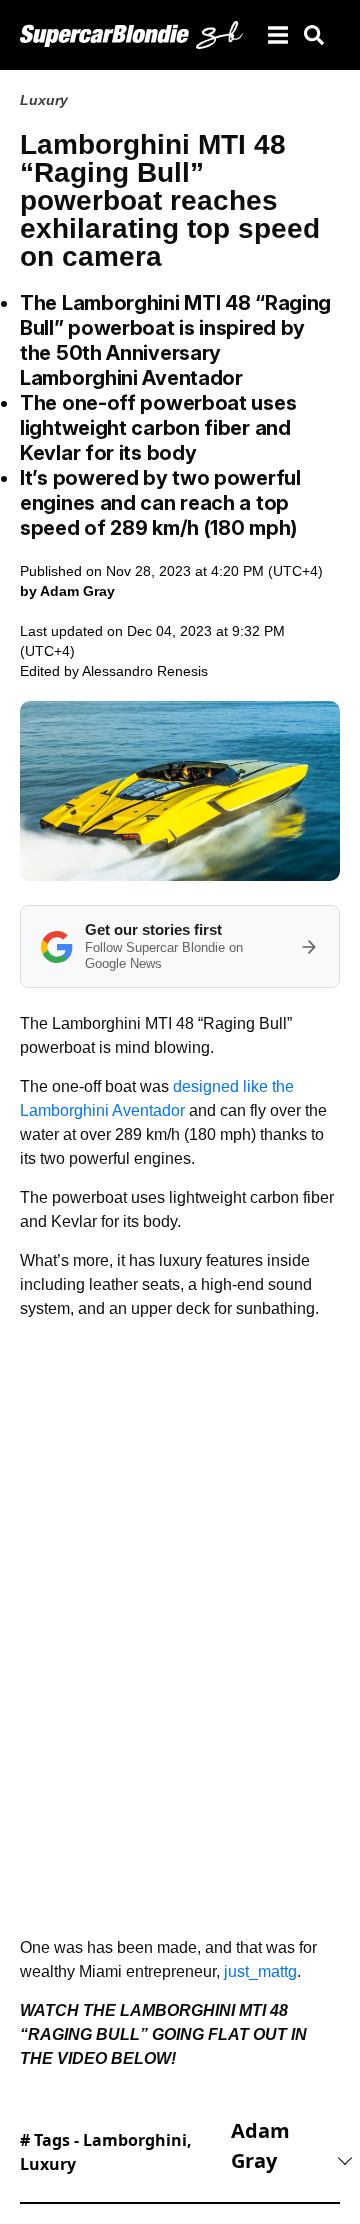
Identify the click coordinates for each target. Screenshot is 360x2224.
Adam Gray (260, 2145)
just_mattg (260, 1971)
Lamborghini (135, 2140)
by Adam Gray (67, 591)
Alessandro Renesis (145, 671)
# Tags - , (106, 2152)
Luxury (44, 100)
